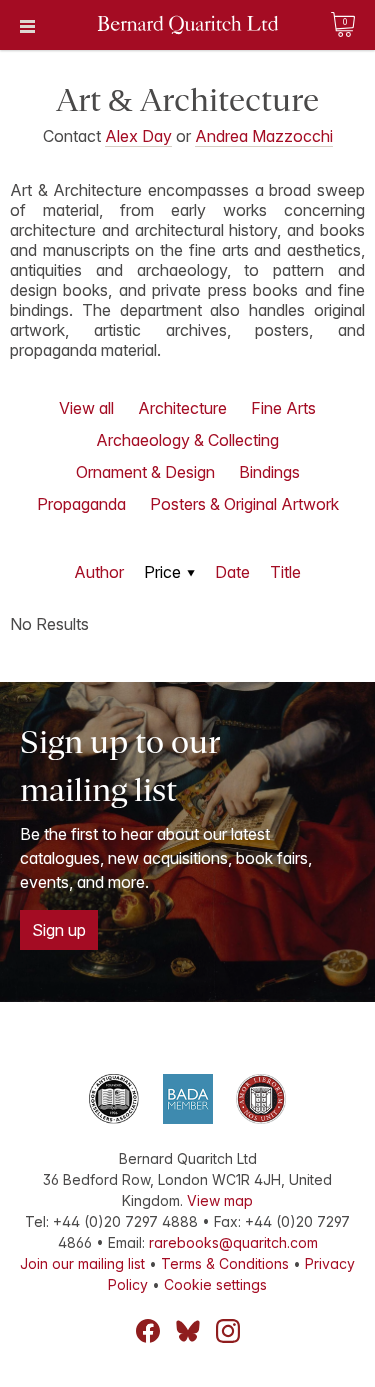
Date (232, 572)
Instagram (228, 1331)
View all (86, 408)
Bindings (269, 472)
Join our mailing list (82, 1263)
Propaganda (81, 504)
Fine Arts (283, 408)
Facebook (148, 1331)
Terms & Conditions (225, 1263)
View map (220, 1200)
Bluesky (188, 1331)
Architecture (182, 408)
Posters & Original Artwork (244, 504)
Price (162, 572)
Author (99, 572)
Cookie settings (215, 1284)
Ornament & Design (145, 472)
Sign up (59, 930)
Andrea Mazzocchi (264, 136)
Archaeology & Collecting (187, 440)
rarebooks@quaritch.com (233, 1242)
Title (285, 572)
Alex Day (138, 136)
